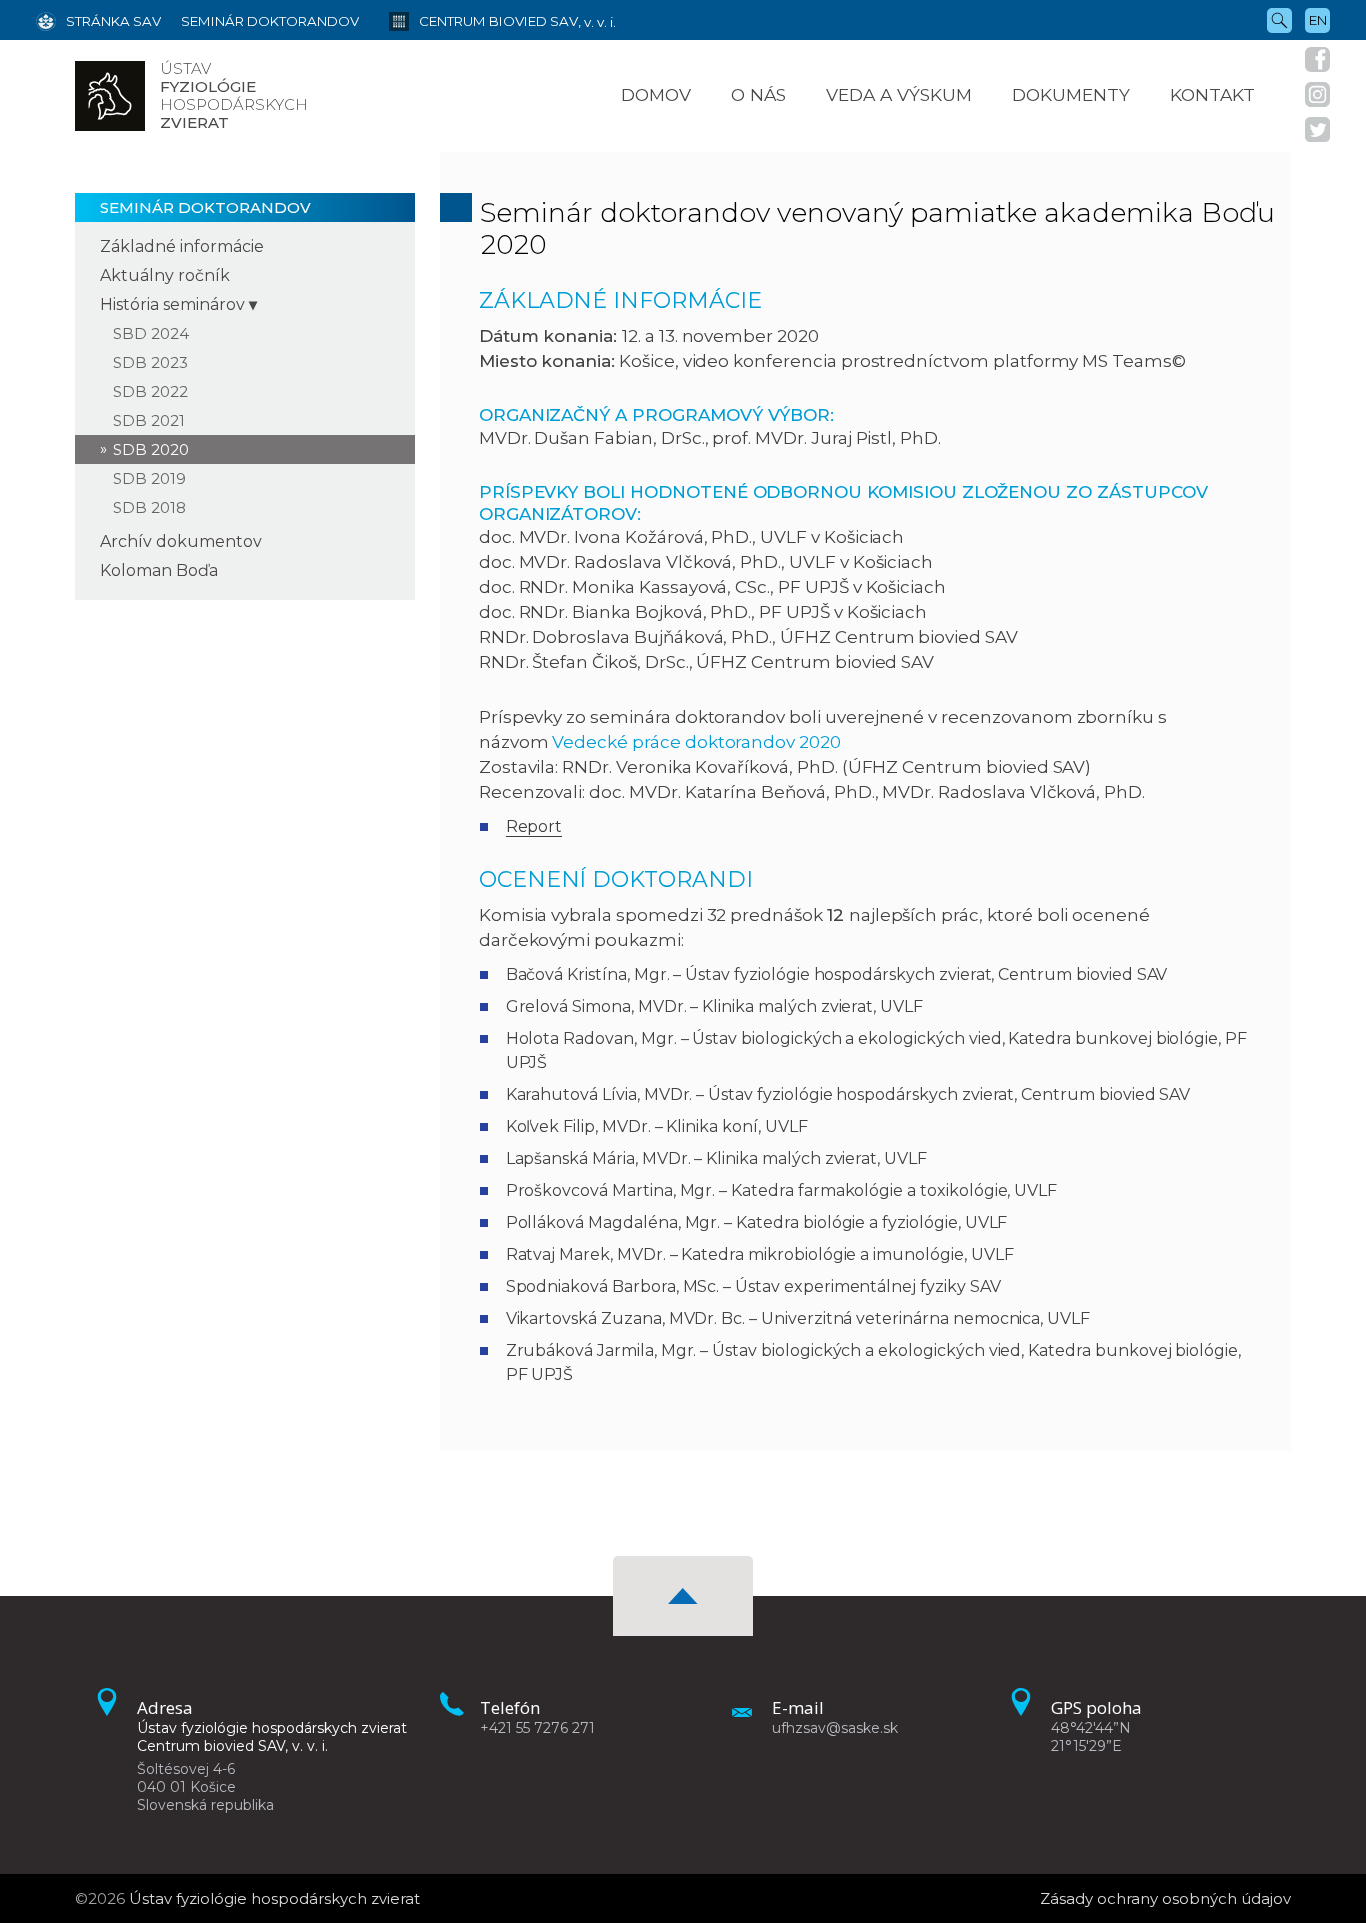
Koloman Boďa (159, 570)
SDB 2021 (149, 420)
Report (534, 826)
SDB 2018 (149, 507)
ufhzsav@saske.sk (835, 1728)
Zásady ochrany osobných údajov (1165, 1898)
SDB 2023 (150, 362)
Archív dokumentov (181, 541)
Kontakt (1212, 94)
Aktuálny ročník (165, 275)
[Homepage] (110, 96)
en (1318, 20)
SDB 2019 (149, 478)
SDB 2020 (151, 449)
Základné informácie (182, 246)
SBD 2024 (151, 333)
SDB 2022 (150, 391)
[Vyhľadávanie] (1279, 19)
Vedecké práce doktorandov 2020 (696, 742)
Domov (656, 94)
